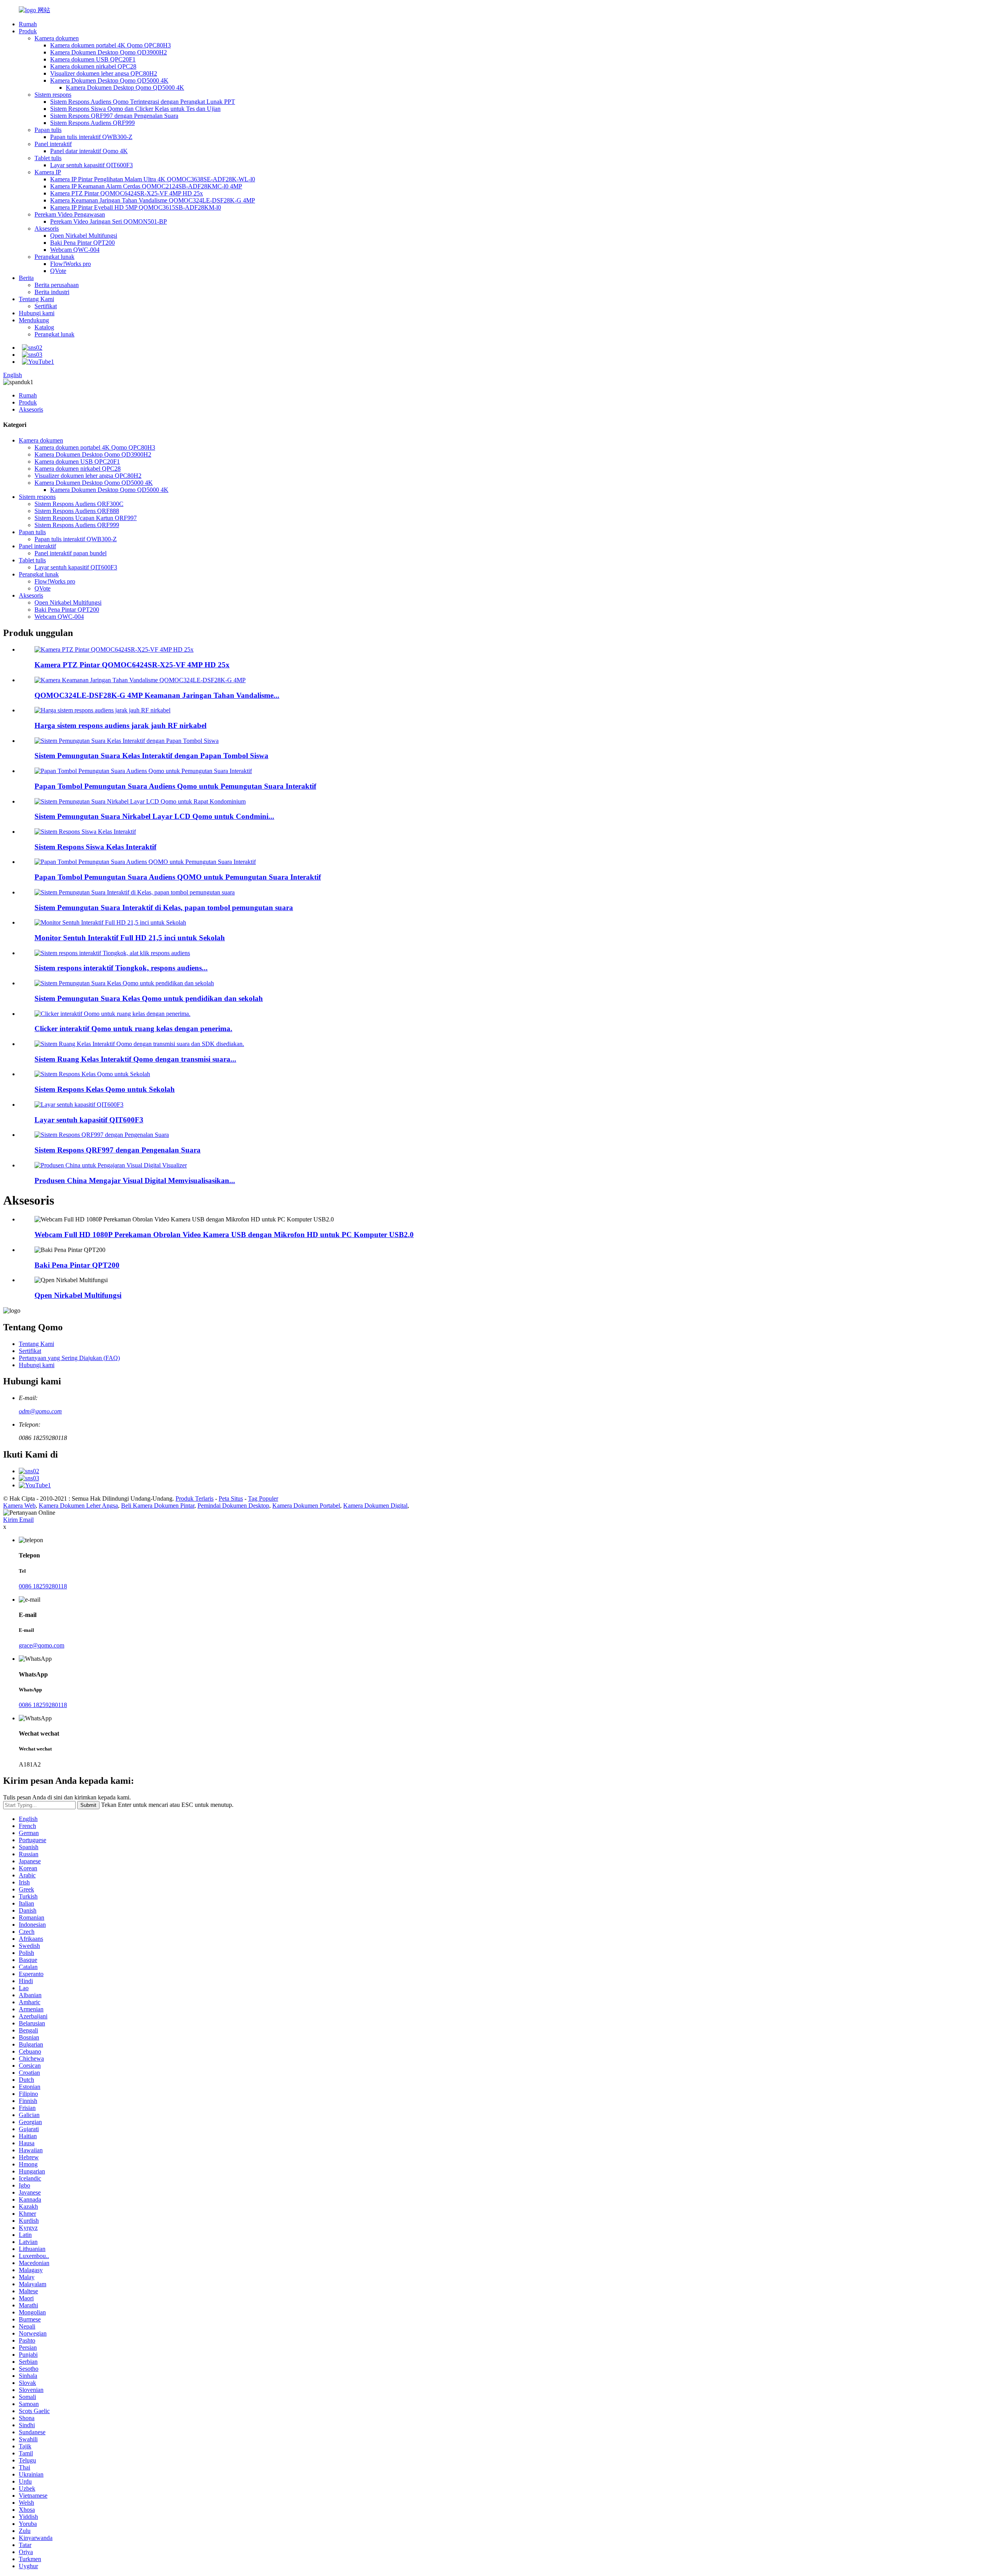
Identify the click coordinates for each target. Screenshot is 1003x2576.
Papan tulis (48, 130)
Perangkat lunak (54, 257)
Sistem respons (53, 95)
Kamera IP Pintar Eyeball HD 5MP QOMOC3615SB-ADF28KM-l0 (136, 207)
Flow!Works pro (71, 264)
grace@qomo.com (42, 1645)
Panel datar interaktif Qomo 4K (89, 151)
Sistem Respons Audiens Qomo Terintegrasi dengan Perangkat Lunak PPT (143, 102)
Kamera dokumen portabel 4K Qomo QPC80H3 (110, 45)
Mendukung (34, 320)
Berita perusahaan (57, 285)
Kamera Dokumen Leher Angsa (78, 1506)
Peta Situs (231, 1498)
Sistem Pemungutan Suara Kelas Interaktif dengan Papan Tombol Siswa (151, 756)
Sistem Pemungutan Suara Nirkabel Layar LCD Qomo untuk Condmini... (154, 816)
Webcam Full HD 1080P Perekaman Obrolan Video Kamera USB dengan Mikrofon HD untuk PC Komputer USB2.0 (224, 1235)
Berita (26, 278)
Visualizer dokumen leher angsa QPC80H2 (104, 73)
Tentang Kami (36, 299)
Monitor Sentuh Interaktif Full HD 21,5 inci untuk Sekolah (130, 938)
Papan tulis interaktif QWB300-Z (91, 137)
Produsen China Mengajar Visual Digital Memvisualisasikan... (135, 1181)
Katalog (44, 327)
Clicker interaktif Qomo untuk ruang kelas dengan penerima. (133, 1029)
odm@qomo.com (40, 1411)
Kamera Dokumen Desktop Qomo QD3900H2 (109, 52)
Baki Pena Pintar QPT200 (82, 243)
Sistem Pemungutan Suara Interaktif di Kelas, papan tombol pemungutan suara (164, 908)
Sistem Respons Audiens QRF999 (92, 123)
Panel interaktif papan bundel (71, 553)
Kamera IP (48, 172)
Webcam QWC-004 (75, 250)
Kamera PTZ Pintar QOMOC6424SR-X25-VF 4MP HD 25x (127, 193)
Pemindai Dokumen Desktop (233, 1506)
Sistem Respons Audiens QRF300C (79, 504)
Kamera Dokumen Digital (375, 1506)
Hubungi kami (37, 313)
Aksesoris (47, 229)
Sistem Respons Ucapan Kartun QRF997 (86, 518)
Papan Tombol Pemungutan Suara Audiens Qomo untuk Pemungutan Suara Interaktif (175, 786)
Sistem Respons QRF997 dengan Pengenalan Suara (114, 116)
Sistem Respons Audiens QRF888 (77, 511)
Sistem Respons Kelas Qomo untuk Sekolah (105, 1089)
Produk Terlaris (195, 1498)
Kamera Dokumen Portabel (306, 1506)
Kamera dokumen (57, 38)
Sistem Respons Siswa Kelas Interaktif (95, 847)
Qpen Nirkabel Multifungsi (84, 236)
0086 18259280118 (43, 1586)
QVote (58, 271)
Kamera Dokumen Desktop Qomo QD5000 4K (109, 80)
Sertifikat (46, 306)
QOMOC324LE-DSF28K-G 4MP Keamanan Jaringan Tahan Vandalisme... (157, 695)
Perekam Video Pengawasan (70, 214)
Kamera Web (19, 1506)
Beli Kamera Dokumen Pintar (158, 1506)
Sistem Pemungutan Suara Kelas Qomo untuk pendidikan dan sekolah (149, 998)
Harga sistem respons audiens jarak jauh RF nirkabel (120, 725)
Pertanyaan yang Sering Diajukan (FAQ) (69, 1358)
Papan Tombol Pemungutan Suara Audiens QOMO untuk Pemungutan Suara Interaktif (178, 877)
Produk (28, 31)
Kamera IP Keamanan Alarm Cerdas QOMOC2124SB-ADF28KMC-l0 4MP (146, 186)
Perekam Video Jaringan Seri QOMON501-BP (109, 221)
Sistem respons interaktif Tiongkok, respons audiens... (121, 968)
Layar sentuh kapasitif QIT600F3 (91, 165)
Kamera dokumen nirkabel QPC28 (93, 66)
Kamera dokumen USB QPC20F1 (93, 59)
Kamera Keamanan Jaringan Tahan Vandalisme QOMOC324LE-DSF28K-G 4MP (153, 200)
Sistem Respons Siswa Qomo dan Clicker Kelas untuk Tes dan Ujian (135, 109)
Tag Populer (263, 1498)
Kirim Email (18, 1520)
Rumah (28, 24)
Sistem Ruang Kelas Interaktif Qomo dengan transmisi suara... (135, 1059)
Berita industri (52, 292)
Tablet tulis (48, 158)
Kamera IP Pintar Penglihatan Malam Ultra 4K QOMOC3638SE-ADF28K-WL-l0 (153, 179)
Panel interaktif (53, 144)
